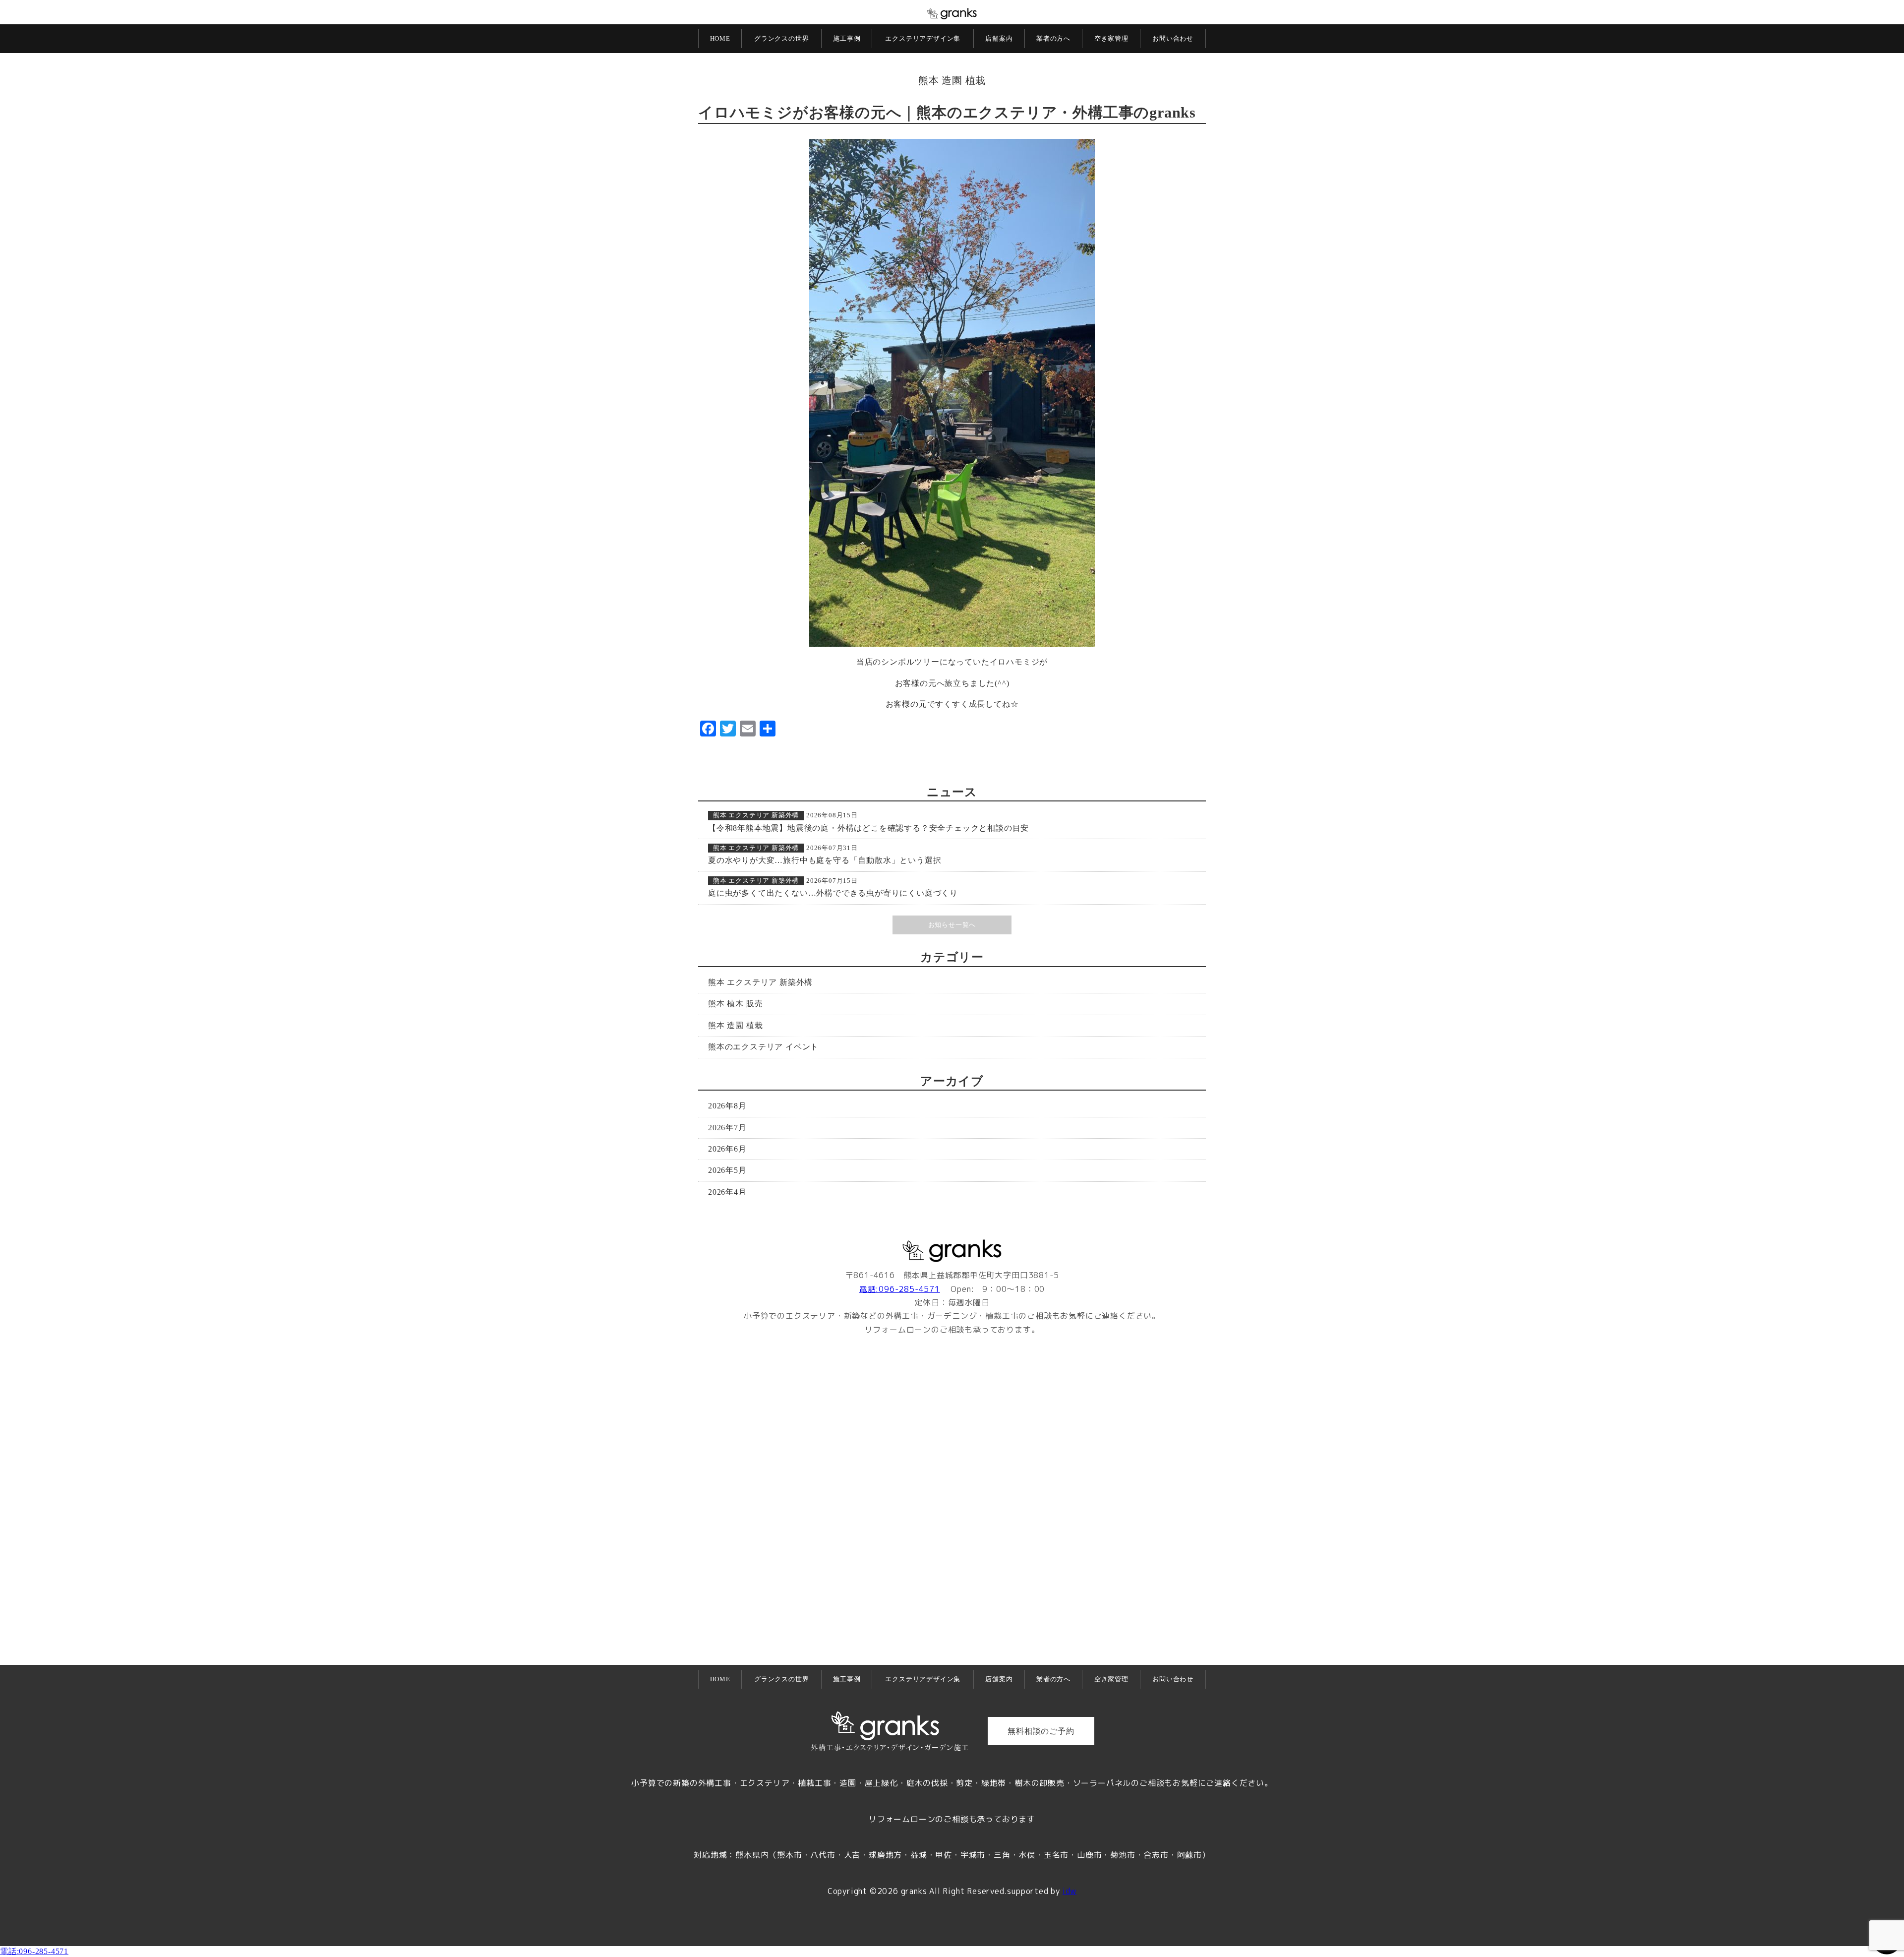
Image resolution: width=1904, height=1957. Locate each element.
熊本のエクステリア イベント (763, 1047)
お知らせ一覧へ (952, 925)
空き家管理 (1111, 38)
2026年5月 (727, 1170)
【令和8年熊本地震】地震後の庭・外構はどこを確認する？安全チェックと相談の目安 (868, 828)
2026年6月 (727, 1149)
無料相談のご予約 (1041, 1731)
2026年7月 (727, 1128)
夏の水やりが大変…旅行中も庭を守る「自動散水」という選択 (825, 860)
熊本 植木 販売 (735, 1004)
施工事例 (847, 38)
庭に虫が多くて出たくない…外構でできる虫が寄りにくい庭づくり (833, 893)
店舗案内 (999, 38)
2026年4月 (727, 1192)
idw (1070, 1891)
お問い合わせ (1173, 38)
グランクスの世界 (781, 38)
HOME (720, 38)
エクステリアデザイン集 (923, 38)
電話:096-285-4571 (900, 1289)
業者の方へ (1053, 38)
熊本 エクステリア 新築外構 (756, 815)
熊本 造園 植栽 (952, 80)
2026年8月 (727, 1106)
